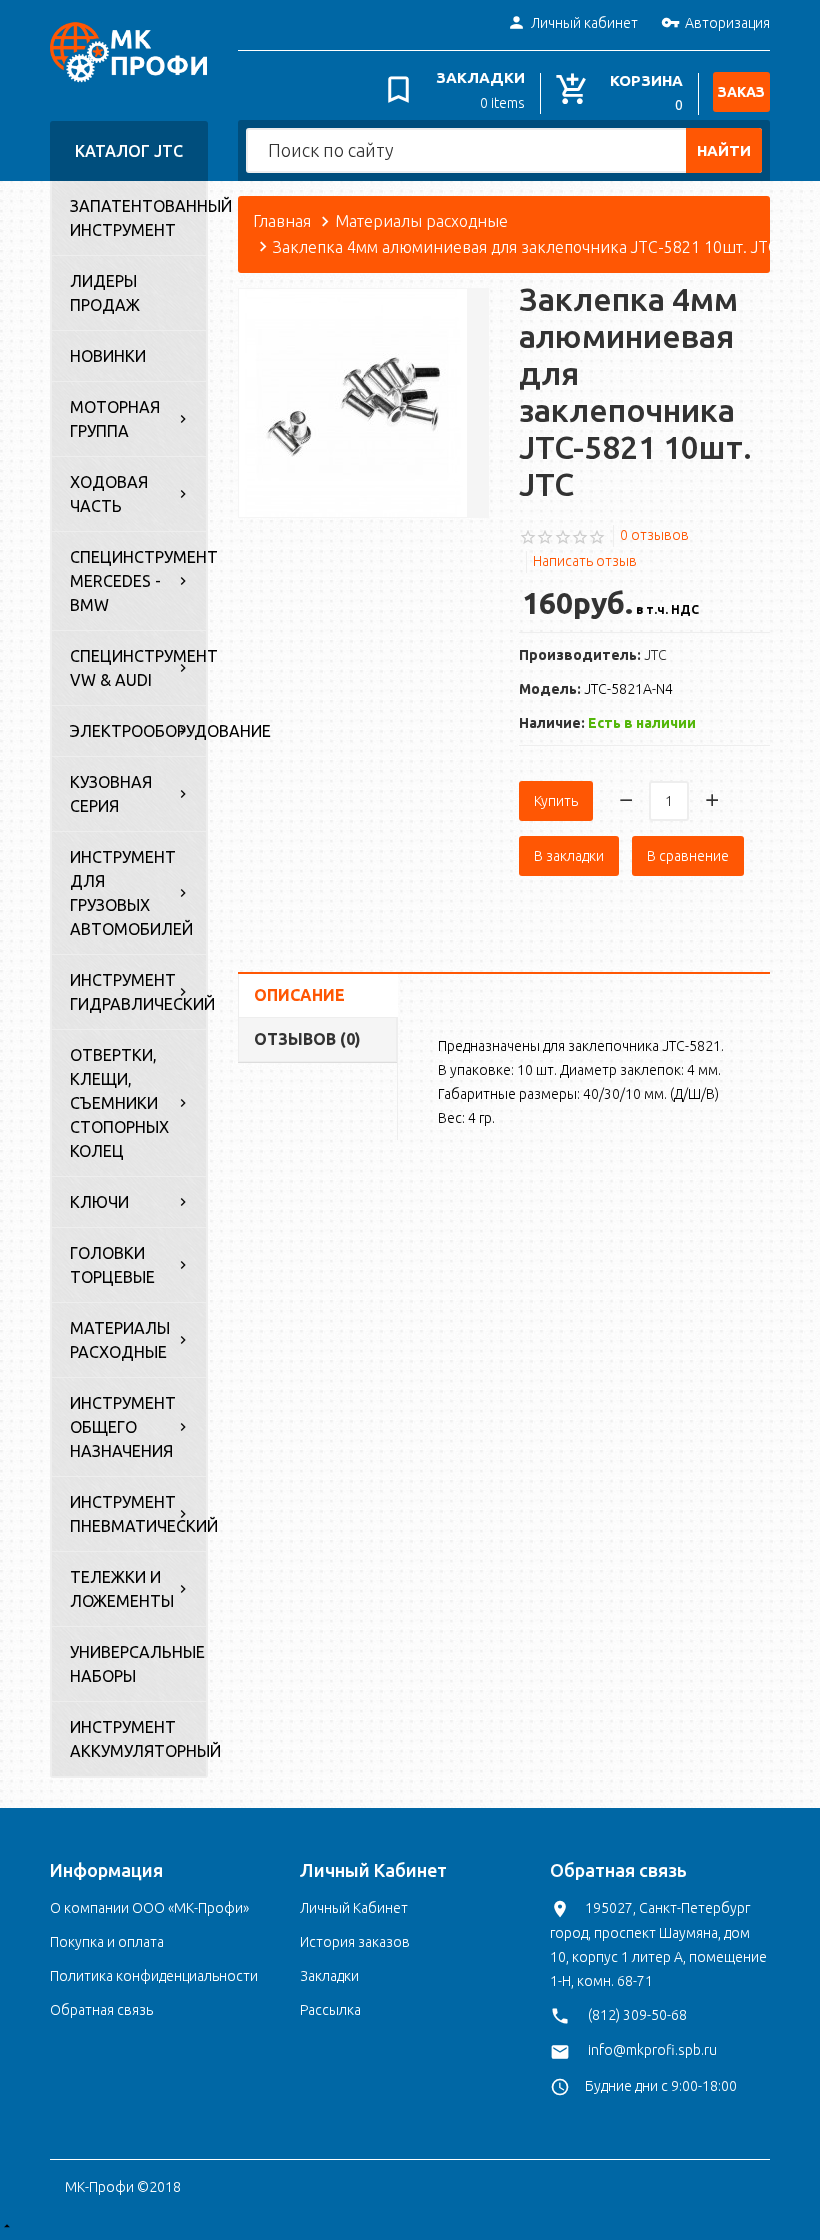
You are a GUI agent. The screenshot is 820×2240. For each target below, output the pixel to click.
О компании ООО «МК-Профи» (149, 1908)
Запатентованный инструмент (138, 218)
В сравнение (688, 856)
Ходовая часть (109, 494)
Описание (299, 995)
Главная (282, 221)
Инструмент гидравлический (138, 992)
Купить (556, 801)
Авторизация (727, 23)
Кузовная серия (111, 794)
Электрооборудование (138, 731)
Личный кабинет (584, 23)
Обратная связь (101, 2010)
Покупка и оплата (107, 1942)
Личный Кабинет (354, 1908)
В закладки (569, 856)
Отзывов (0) (307, 1039)
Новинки (108, 356)
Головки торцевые (112, 1265)
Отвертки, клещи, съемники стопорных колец (119, 1103)
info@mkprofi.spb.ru (652, 2050)
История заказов (355, 1942)
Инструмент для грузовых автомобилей (131, 893)
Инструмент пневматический (138, 1514)
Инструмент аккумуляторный (138, 1739)
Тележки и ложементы (122, 1589)
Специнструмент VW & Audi (138, 668)
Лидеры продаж (105, 293)
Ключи (99, 1202)
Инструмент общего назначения (123, 1427)
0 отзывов (654, 535)
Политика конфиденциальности (154, 1976)
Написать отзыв (585, 561)
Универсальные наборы (137, 1664)
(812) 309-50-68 (637, 2015)
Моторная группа (115, 419)
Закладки (329, 1976)
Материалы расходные (120, 1340)
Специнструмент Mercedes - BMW (138, 581)
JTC (655, 655)
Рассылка (330, 2010)
